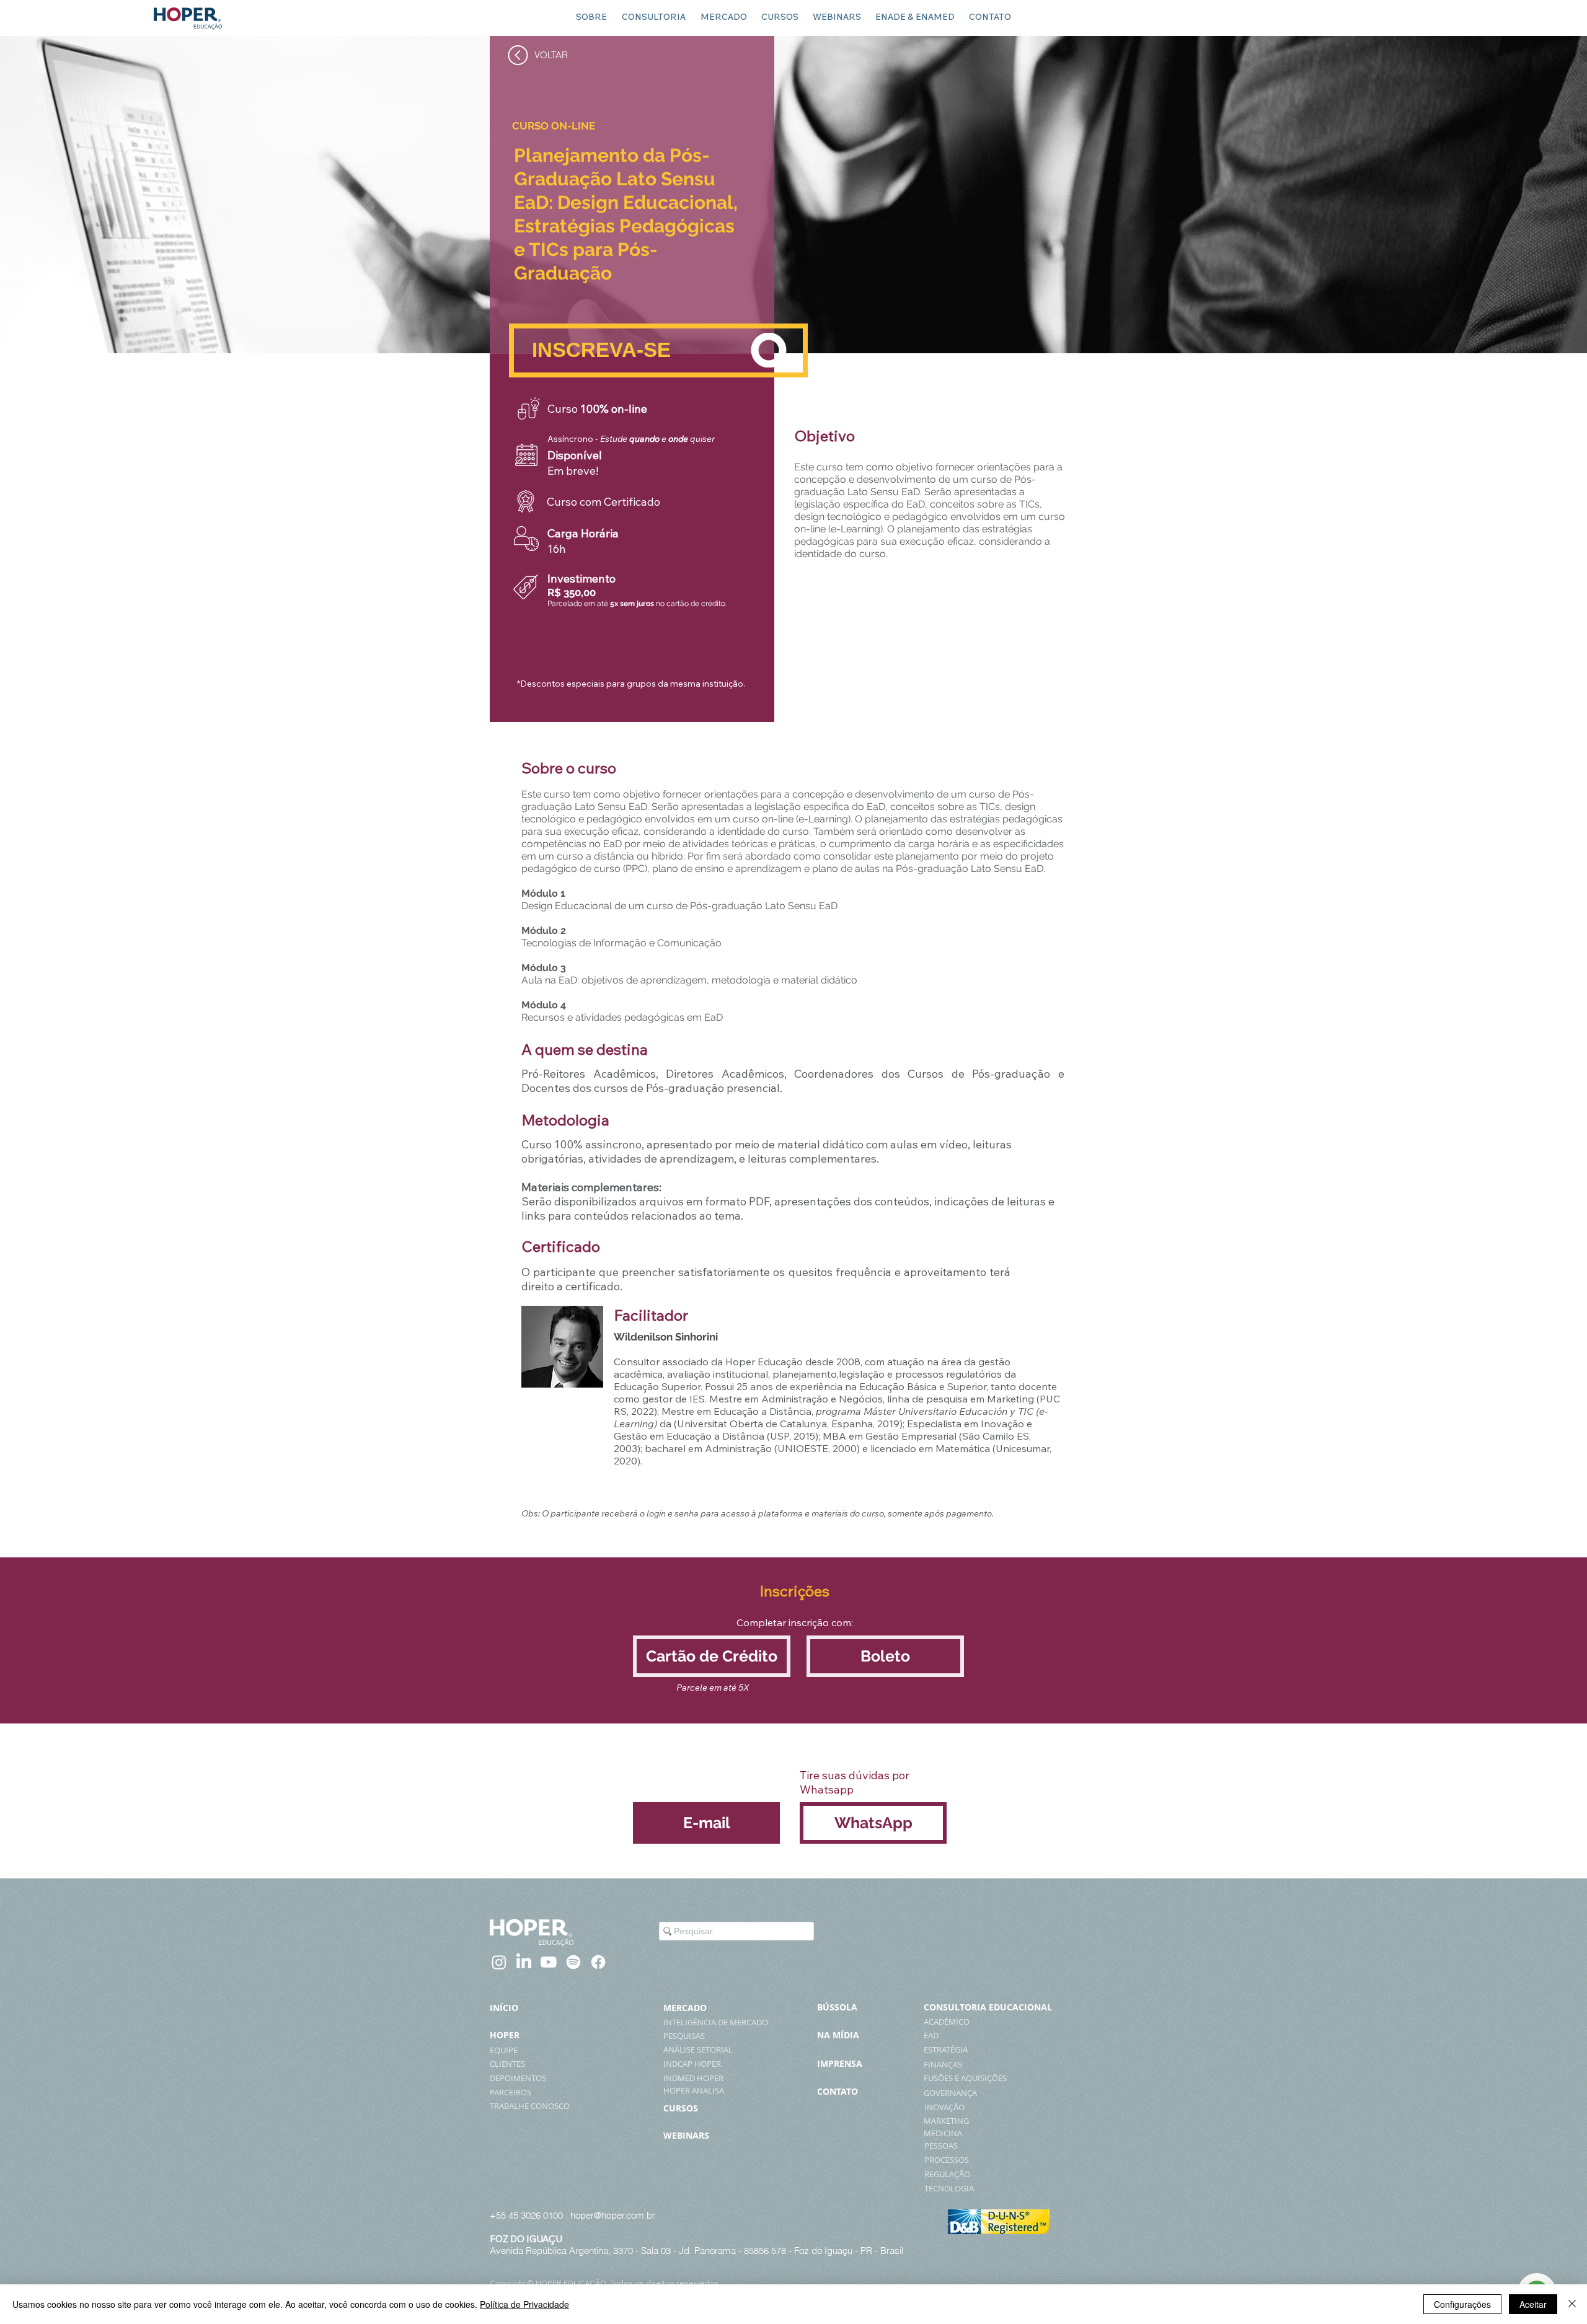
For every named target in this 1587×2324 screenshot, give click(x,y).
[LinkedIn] (524, 1962)
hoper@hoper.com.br (613, 2215)
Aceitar (1533, 2304)
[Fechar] (1572, 2304)
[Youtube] (549, 1962)
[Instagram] (499, 1962)
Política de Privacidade (524, 2304)
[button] (712, 1656)
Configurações (1462, 2304)
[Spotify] (573, 1962)
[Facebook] (598, 1962)
